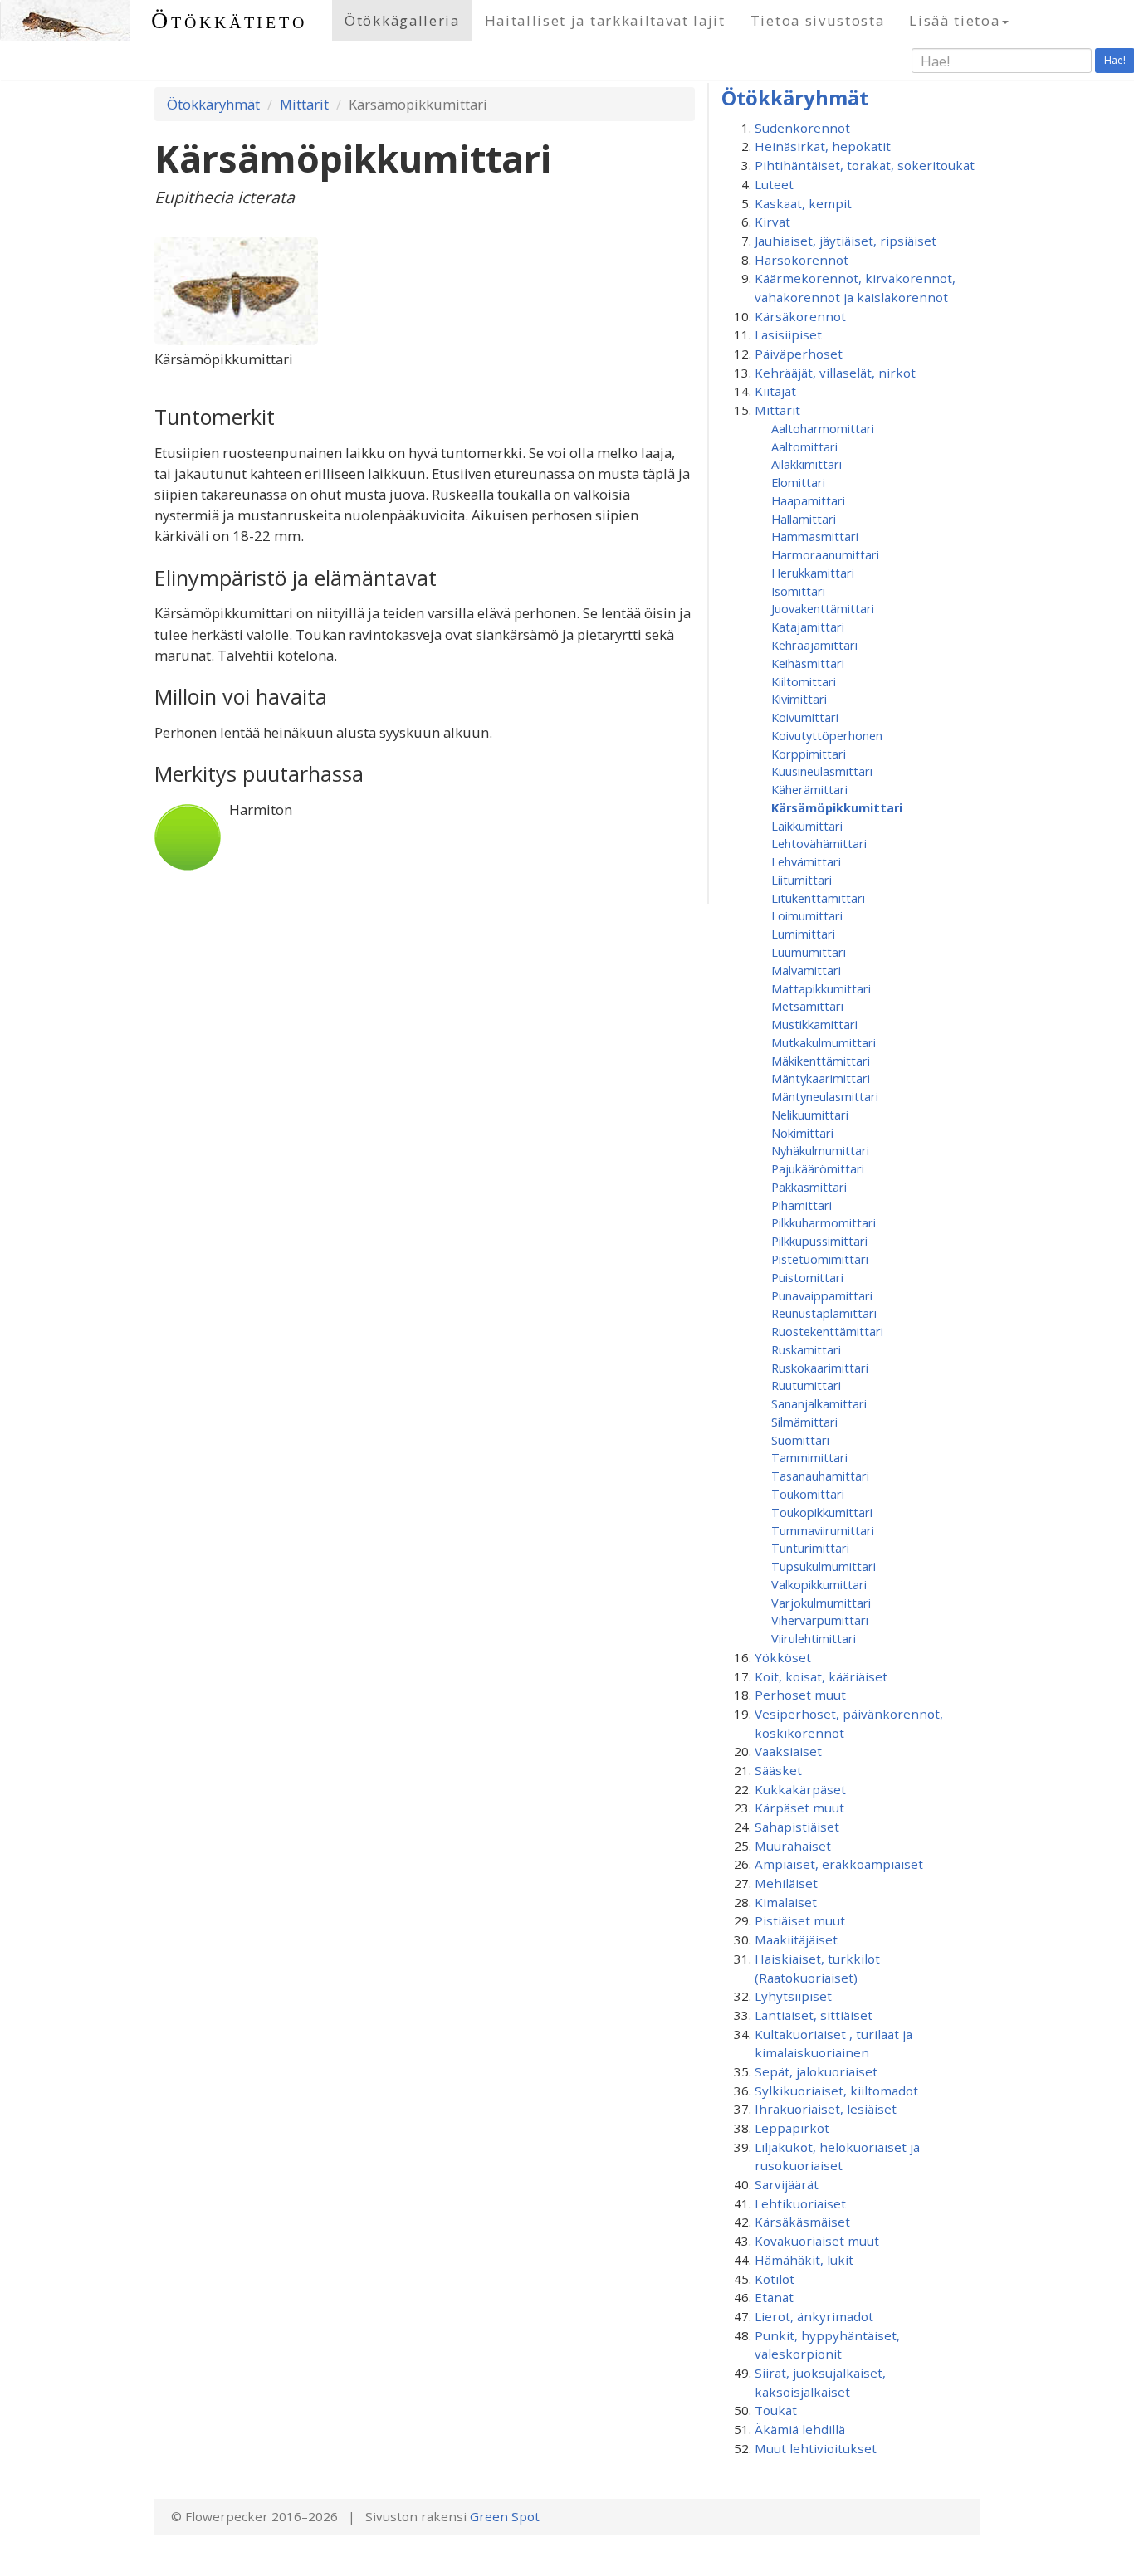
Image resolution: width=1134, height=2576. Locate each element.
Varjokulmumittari (821, 1603)
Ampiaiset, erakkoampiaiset (839, 1864)
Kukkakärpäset (800, 1789)
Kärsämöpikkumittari (837, 807)
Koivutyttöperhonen (827, 735)
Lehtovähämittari (819, 843)
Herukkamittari (813, 573)
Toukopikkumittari (822, 1512)
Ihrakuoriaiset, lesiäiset (826, 2109)
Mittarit (304, 104)
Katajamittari (808, 627)
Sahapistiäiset (797, 1827)
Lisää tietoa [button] (954, 20)
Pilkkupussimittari (819, 1241)
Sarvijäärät (787, 2184)
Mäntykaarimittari (821, 1078)
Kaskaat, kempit (803, 203)
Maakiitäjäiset (796, 1939)
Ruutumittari (806, 1385)
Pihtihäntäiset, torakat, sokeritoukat (865, 165)
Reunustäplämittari (824, 1313)
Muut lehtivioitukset (816, 2448)
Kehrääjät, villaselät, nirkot (835, 373)
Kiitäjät (775, 391)
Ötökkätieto (229, 20)
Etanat (774, 2297)
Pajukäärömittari (818, 1168)
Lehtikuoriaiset (800, 2203)
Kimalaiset (786, 1902)
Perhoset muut (800, 1695)
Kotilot (775, 2279)
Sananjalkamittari (819, 1403)
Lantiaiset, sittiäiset (814, 2015)
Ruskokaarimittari (820, 1368)
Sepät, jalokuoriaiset (816, 2071)
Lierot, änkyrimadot (814, 2316)
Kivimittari (799, 699)
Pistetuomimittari (820, 1259)
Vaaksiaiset (788, 1751)
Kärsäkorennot (800, 316)
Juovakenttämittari (823, 608)
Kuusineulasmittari (822, 771)
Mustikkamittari (814, 1024)
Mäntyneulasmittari (825, 1096)
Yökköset (783, 1657)
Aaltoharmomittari (823, 428)
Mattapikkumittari (821, 988)
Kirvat (772, 222)
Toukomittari (808, 1494)
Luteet (774, 184)
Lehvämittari (806, 861)
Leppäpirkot (792, 2128)
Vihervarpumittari (820, 1620)
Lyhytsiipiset (793, 1996)
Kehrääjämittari (814, 645)
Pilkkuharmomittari (824, 1222)
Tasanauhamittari (820, 1476)
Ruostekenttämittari (827, 1331)
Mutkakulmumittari (824, 1042)
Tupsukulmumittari (824, 1566)
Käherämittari (809, 789)
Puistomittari (807, 1277)
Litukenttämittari (818, 898)
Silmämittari (804, 1422)
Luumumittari (809, 952)
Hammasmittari (815, 536)
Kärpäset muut (799, 1808)
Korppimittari (809, 754)
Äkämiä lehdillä (800, 2429)
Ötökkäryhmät (213, 104)
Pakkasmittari (809, 1187)
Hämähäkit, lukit (804, 2260)
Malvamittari (806, 970)
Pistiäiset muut (800, 1920)
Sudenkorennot (802, 128)
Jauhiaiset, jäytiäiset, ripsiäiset (846, 241)
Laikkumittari (807, 826)
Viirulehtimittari (814, 1638)
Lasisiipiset (788, 334)
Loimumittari (807, 915)
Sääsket (778, 1770)
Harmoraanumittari (825, 554)
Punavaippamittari (822, 1295)
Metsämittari (807, 1006)
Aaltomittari (804, 446)
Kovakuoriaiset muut (817, 2241)
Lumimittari (803, 934)
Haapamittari (808, 500)
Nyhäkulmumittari (820, 1150)
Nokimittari (802, 1133)
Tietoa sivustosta (818, 20)
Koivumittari (805, 717)
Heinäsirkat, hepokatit (823, 146)
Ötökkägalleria (402, 20)
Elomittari (798, 482)
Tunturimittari (810, 1548)
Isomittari (798, 591)
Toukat (776, 2410)
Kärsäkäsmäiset (802, 2222)
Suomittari (800, 1440)
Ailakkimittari (807, 464)
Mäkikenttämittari (821, 1061)
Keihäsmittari (808, 663)
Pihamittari (802, 1205)
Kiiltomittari (804, 681)
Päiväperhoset (799, 354)
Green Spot (505, 2516)
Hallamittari (804, 519)
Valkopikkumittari (819, 1584)
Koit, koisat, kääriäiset (821, 1676)
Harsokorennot (802, 260)
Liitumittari (802, 880)
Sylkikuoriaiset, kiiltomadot (836, 2091)
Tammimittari (809, 1457)
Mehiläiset (786, 1883)
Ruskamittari (806, 1349)
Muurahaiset (793, 1846)
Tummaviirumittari (823, 1530)
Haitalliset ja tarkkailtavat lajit (605, 20)
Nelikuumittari (810, 1115)
